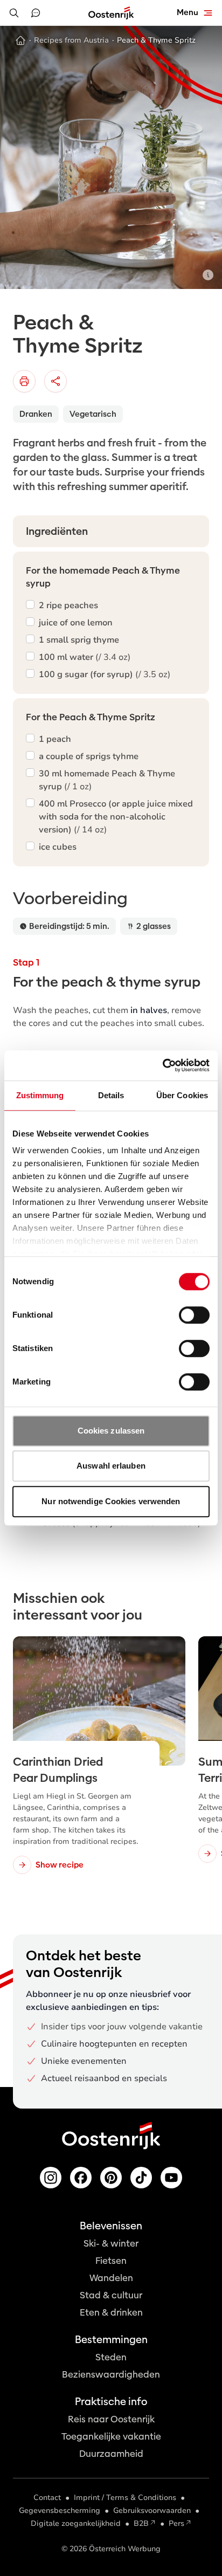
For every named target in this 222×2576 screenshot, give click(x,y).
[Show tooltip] (208, 275)
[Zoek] (14, 13)
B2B (141, 2523)
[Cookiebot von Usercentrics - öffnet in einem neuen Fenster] (162, 1065)
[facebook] (81, 2178)
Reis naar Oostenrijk (111, 2419)
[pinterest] (111, 2178)
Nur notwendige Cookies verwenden (111, 1501)
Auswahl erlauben (111, 1466)
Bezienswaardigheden (111, 2375)
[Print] (24, 381)
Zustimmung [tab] (40, 1095)
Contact (47, 2498)
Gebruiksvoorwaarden (152, 2510)
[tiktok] (141, 2178)
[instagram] (51, 2178)
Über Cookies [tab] (182, 1095)
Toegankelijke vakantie (111, 2437)
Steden (111, 2357)
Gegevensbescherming (60, 2510)
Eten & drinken (111, 2313)
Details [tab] (111, 1095)
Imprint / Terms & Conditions (125, 2498)
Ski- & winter (111, 2244)
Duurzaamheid (111, 2454)
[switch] (194, 1315)
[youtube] (171, 2178)
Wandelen (111, 2278)
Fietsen (111, 2261)
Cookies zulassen (111, 1431)
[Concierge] (36, 13)
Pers (176, 2523)
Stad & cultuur (111, 2295)
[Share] (55, 381)
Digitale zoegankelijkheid (76, 2523)
